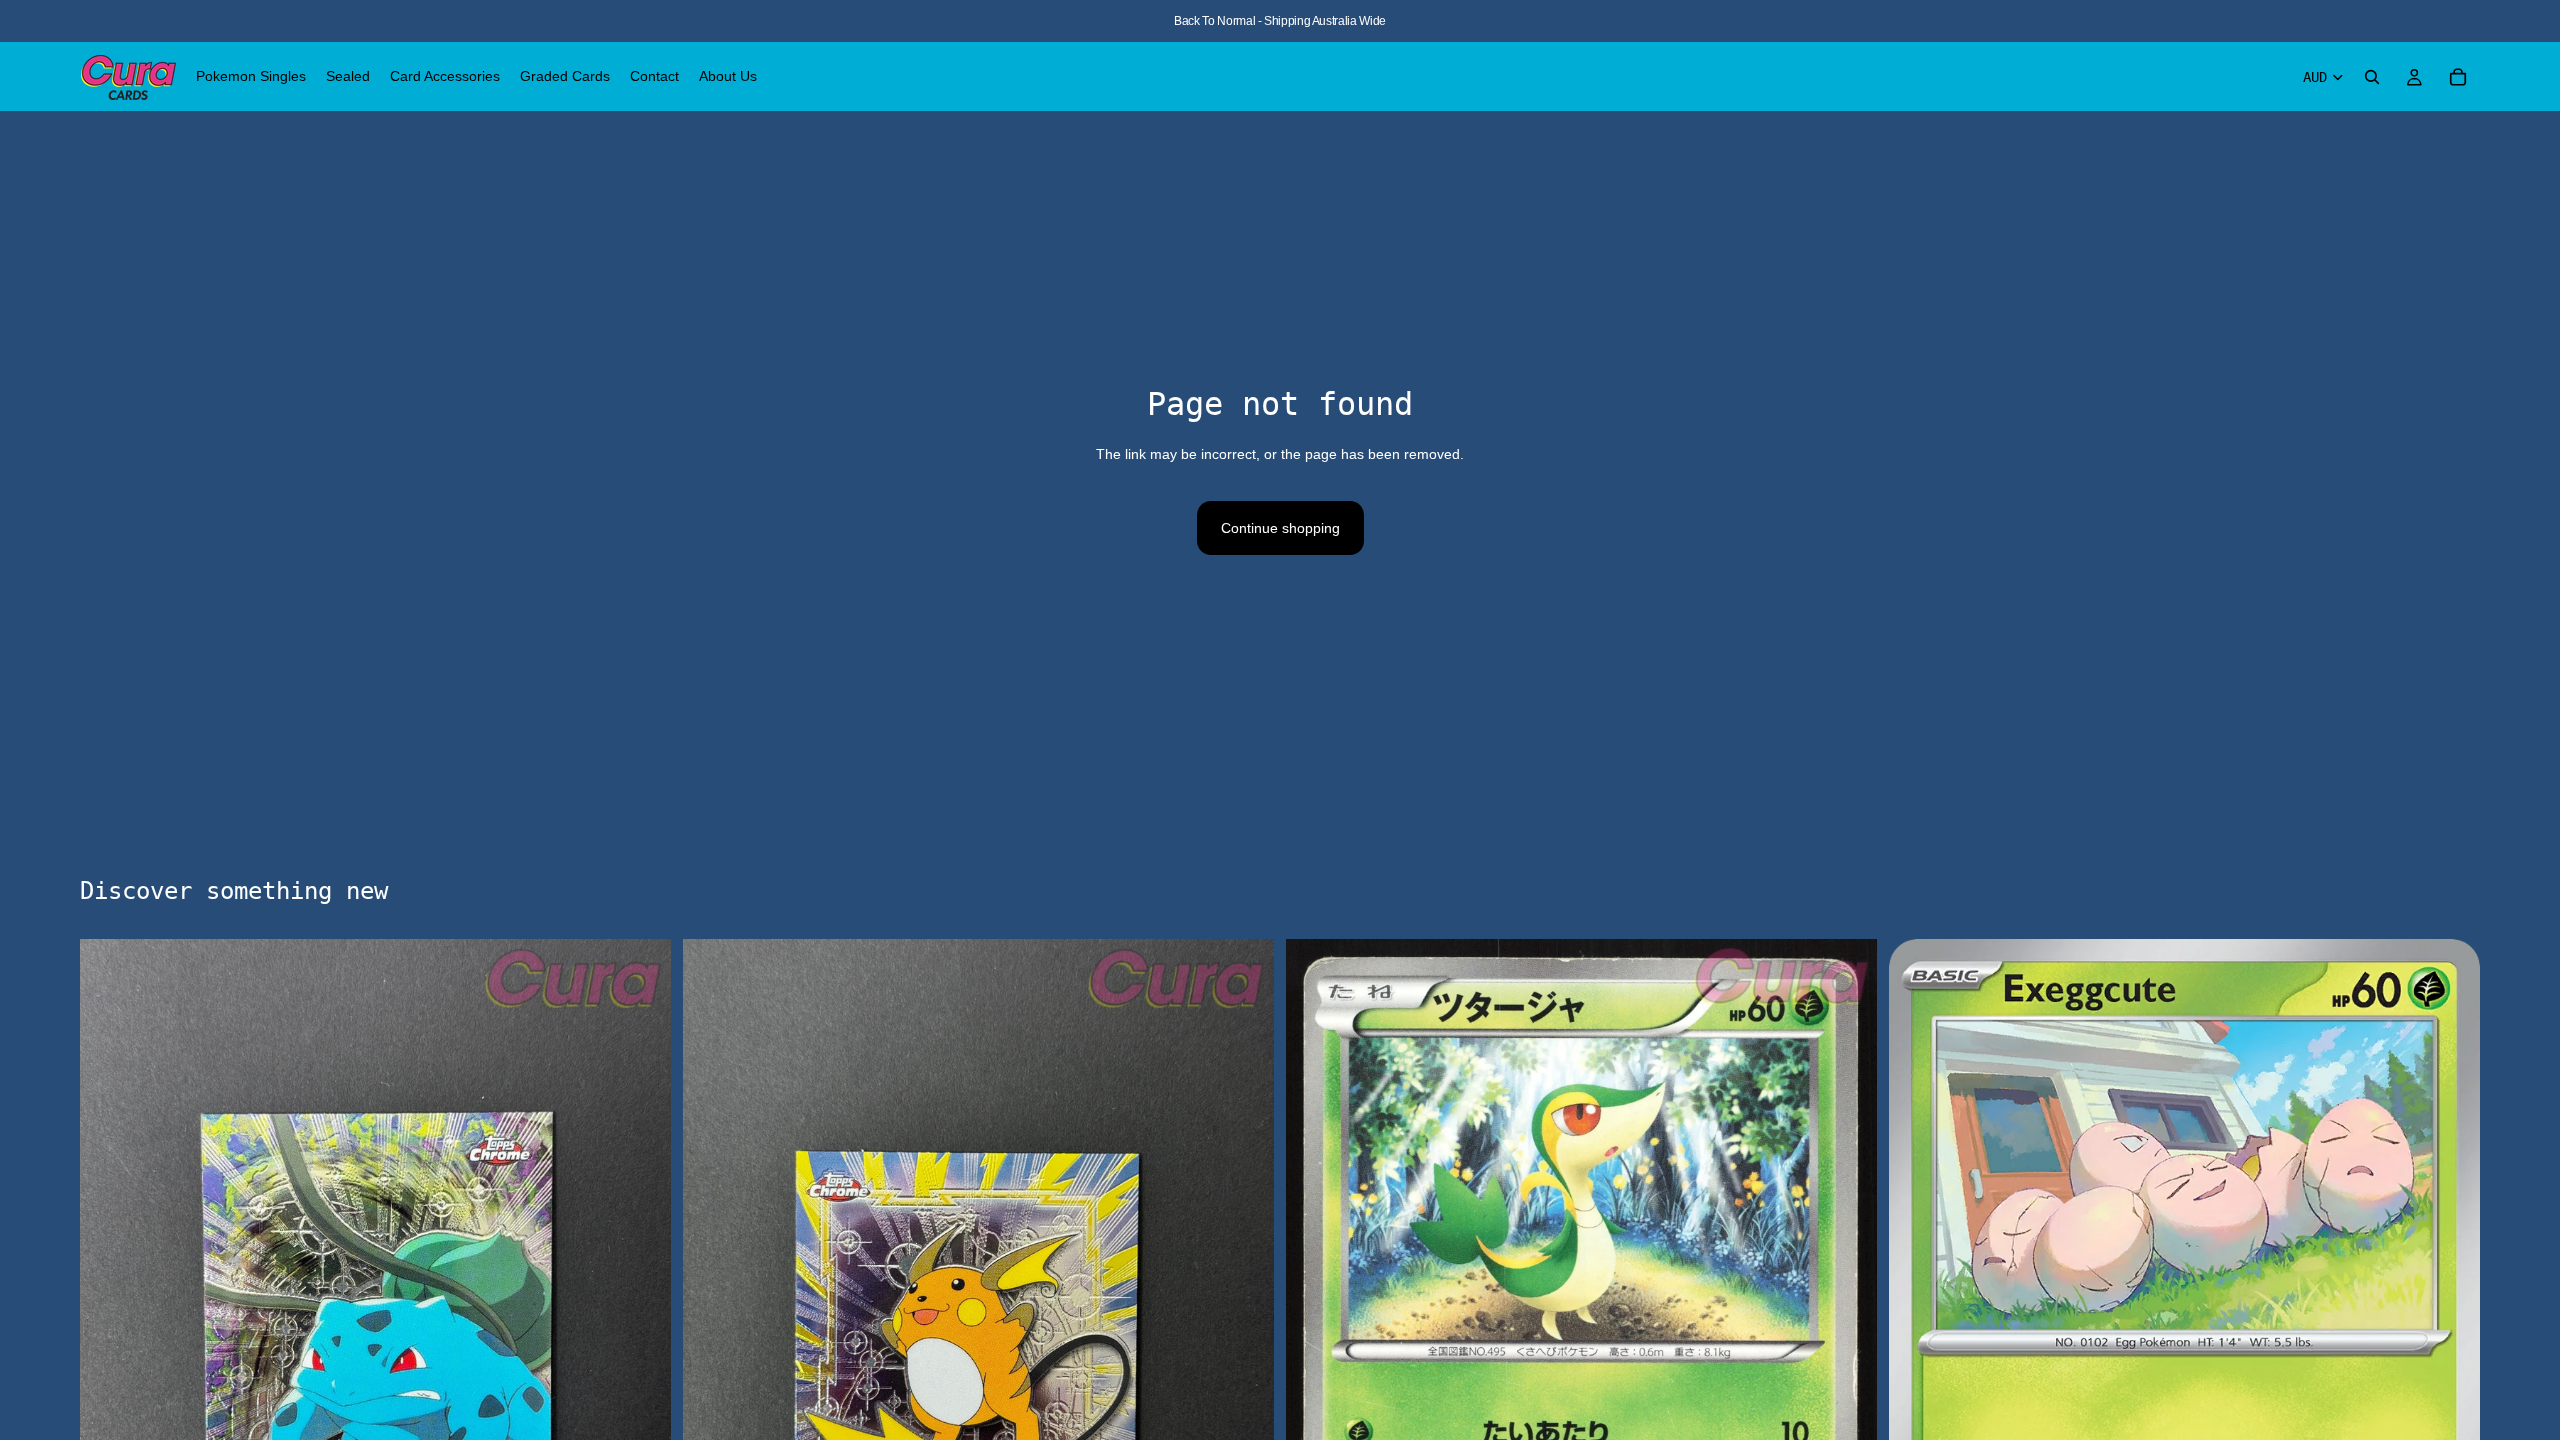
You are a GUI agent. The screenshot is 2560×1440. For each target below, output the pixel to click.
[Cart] (2458, 77)
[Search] (2372, 77)
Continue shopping (1280, 528)
